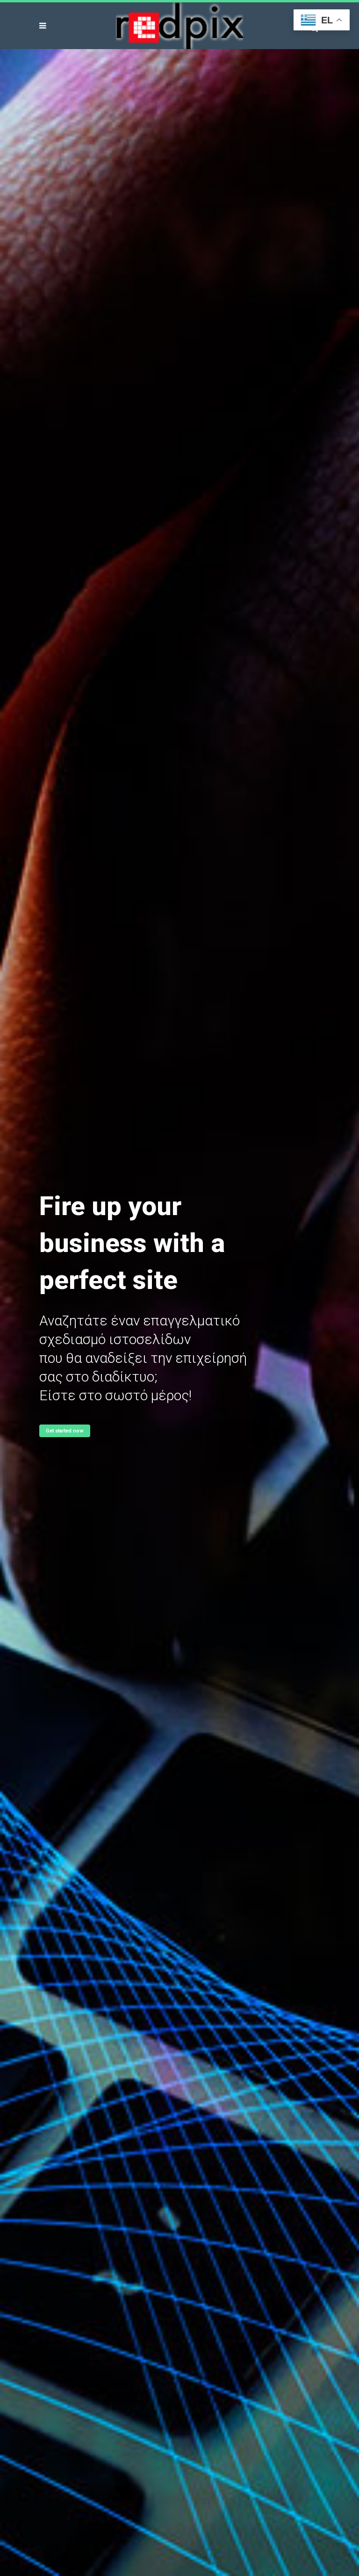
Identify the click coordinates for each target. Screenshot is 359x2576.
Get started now (65, 1431)
